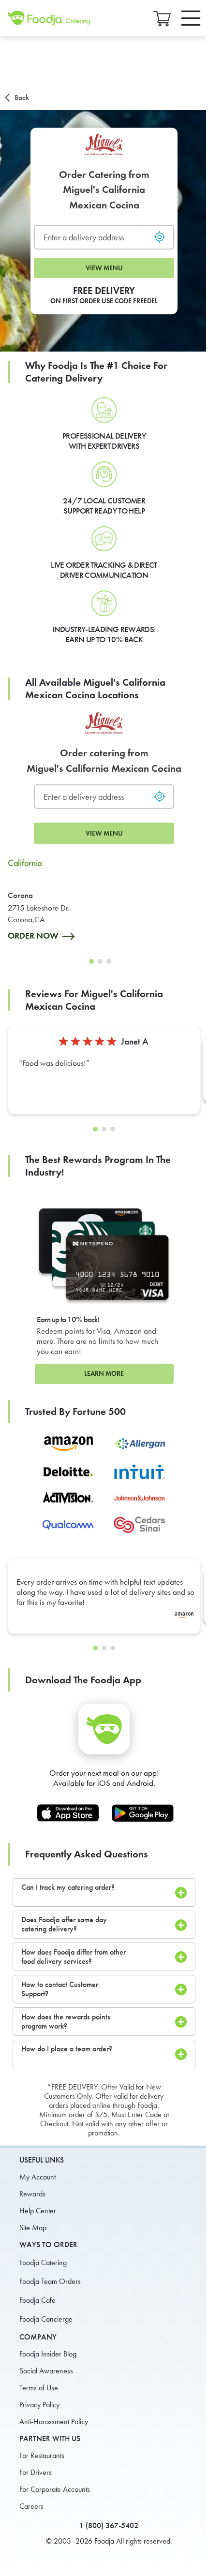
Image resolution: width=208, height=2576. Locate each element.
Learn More (104, 1374)
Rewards (32, 2194)
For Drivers (36, 2472)
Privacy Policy (39, 2405)
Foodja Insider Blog (48, 2354)
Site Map (33, 2228)
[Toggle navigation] (191, 18)
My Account (37, 2177)
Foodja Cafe (37, 2300)
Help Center (38, 2211)
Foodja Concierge (46, 2319)
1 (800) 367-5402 (109, 2525)
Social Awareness (46, 2371)
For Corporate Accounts (55, 2489)
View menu (104, 268)
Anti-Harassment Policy (54, 2421)
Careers (31, 2506)
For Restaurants (42, 2455)
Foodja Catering (43, 2262)
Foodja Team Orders (50, 2281)
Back (22, 97)
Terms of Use (39, 2388)
